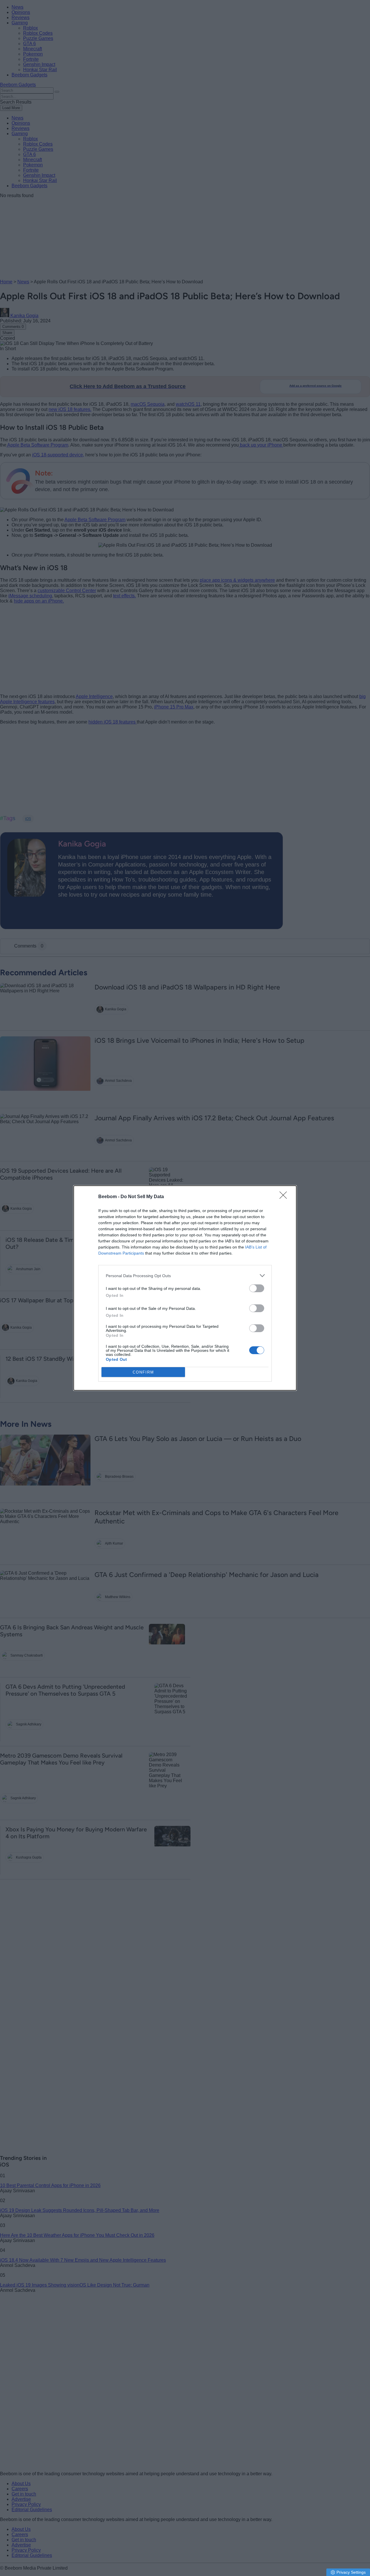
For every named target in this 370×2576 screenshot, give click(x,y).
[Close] (285, 1197)
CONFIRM (143, 1372)
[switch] (257, 1288)
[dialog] (185, 1288)
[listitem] (185, 1276)
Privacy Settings (351, 2572)
